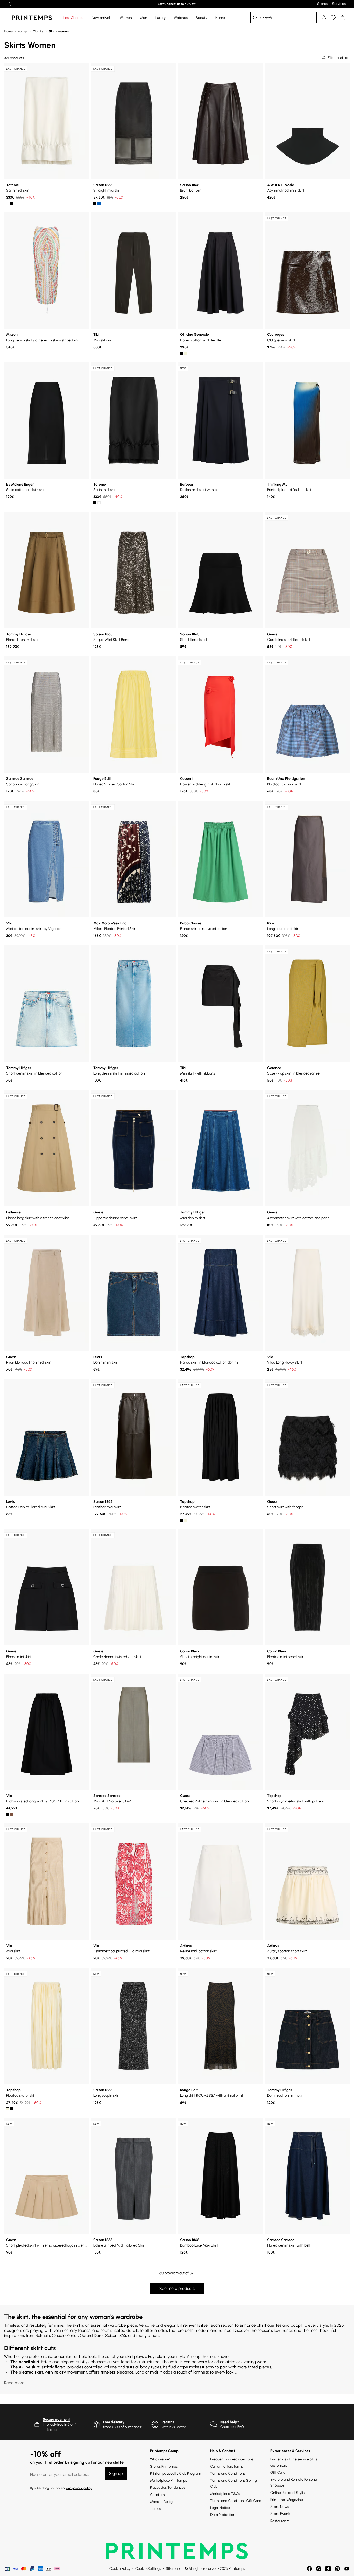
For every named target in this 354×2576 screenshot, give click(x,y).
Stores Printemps (164, 2466)
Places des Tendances (168, 2487)
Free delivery (114, 2422)
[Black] (182, 1520)
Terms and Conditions (228, 2473)
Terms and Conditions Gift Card (236, 2501)
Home (8, 31)
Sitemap (173, 2569)
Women (23, 31)
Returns (168, 2422)
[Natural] (186, 1520)
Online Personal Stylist (288, 2493)
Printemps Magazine (287, 2500)
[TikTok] (328, 2569)
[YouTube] (347, 2569)
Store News (280, 2507)
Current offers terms (227, 2466)
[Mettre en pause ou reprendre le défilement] (10, 4)
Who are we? (161, 2459)
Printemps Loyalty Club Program (175, 2473)
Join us (155, 2509)
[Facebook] (309, 2569)
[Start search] (255, 18)
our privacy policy (79, 2488)
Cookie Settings (148, 2569)
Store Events (281, 2514)
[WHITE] (8, 203)
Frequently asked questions (232, 2459)
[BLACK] (12, 203)
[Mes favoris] (333, 18)
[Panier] (343, 18)
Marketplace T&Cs (225, 2494)
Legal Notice (220, 2508)
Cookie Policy (120, 2569)
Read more (14, 2383)
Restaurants (280, 2521)
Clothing (38, 31)
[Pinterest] (337, 2569)
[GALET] (186, 353)
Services (339, 4)
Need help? (230, 2422)
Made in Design (162, 2502)
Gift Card (278, 2472)
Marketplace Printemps (168, 2480)
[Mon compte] (324, 18)
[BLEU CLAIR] (99, 203)
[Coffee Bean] (12, 1814)
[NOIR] (95, 203)
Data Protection (223, 2515)
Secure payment (56, 2420)
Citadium (157, 2495)
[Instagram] (319, 2569)
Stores (323, 4)
